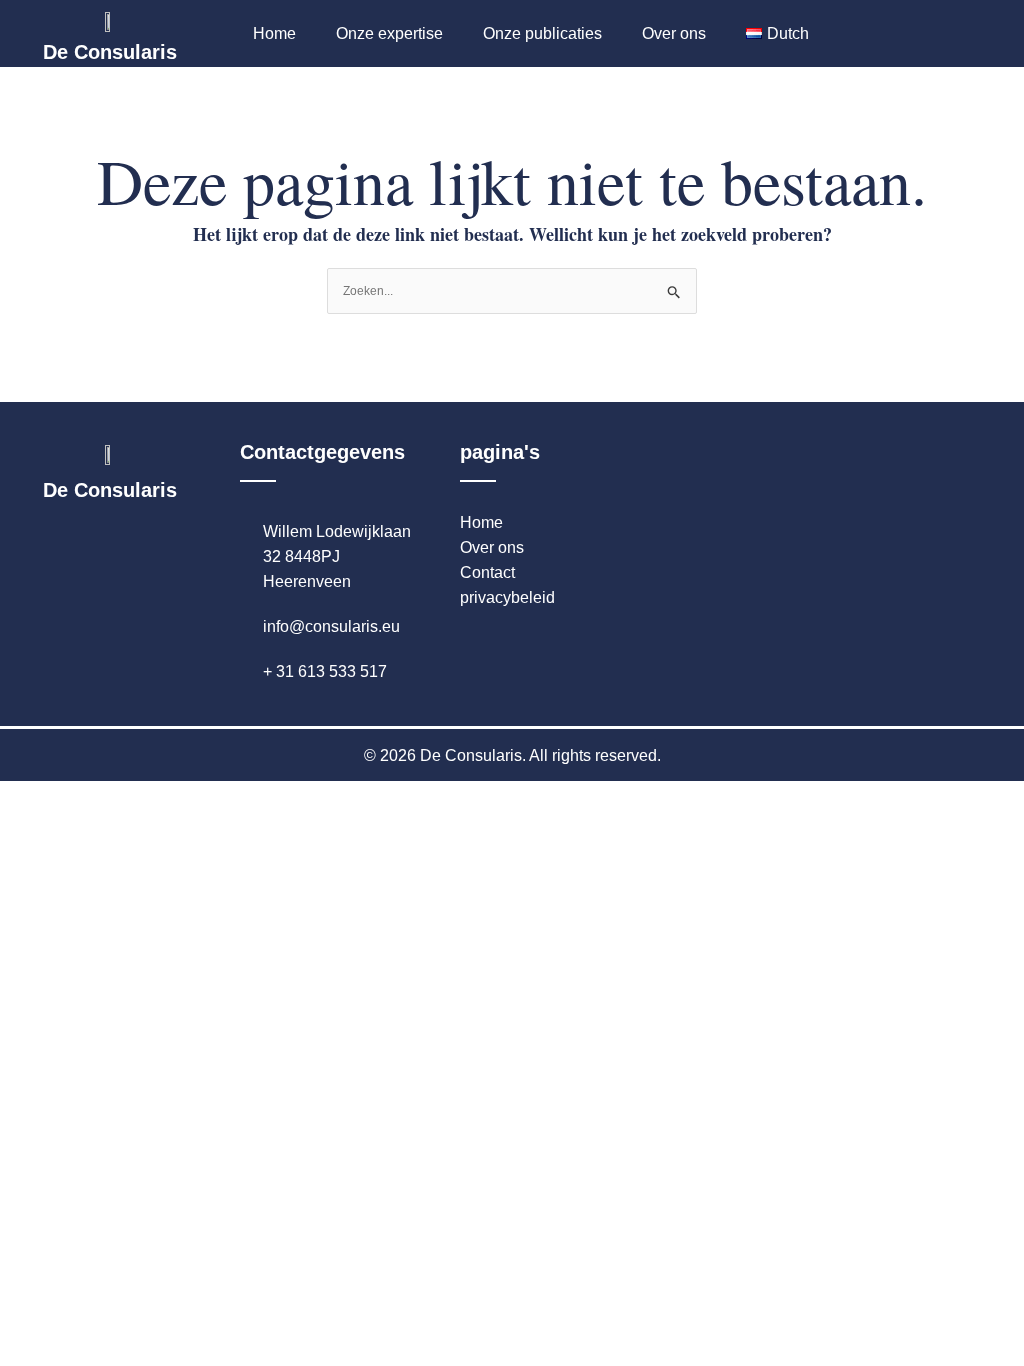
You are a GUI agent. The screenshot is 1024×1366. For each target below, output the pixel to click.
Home (274, 33)
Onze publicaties (542, 33)
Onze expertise (389, 33)
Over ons (674, 33)
